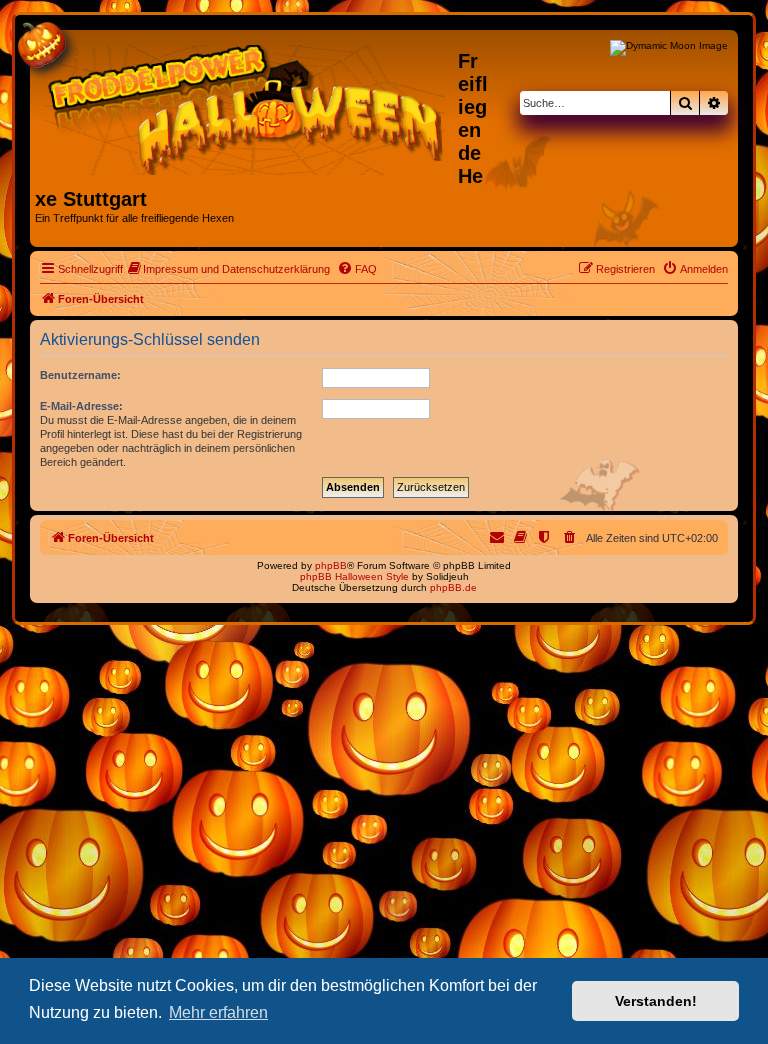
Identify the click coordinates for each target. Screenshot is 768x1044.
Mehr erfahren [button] (218, 1012)
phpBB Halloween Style (354, 576)
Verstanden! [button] (656, 1001)
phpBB (331, 565)
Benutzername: (80, 375)
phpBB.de (453, 587)
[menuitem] (229, 269)
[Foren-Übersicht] (246, 106)
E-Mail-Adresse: (81, 406)
